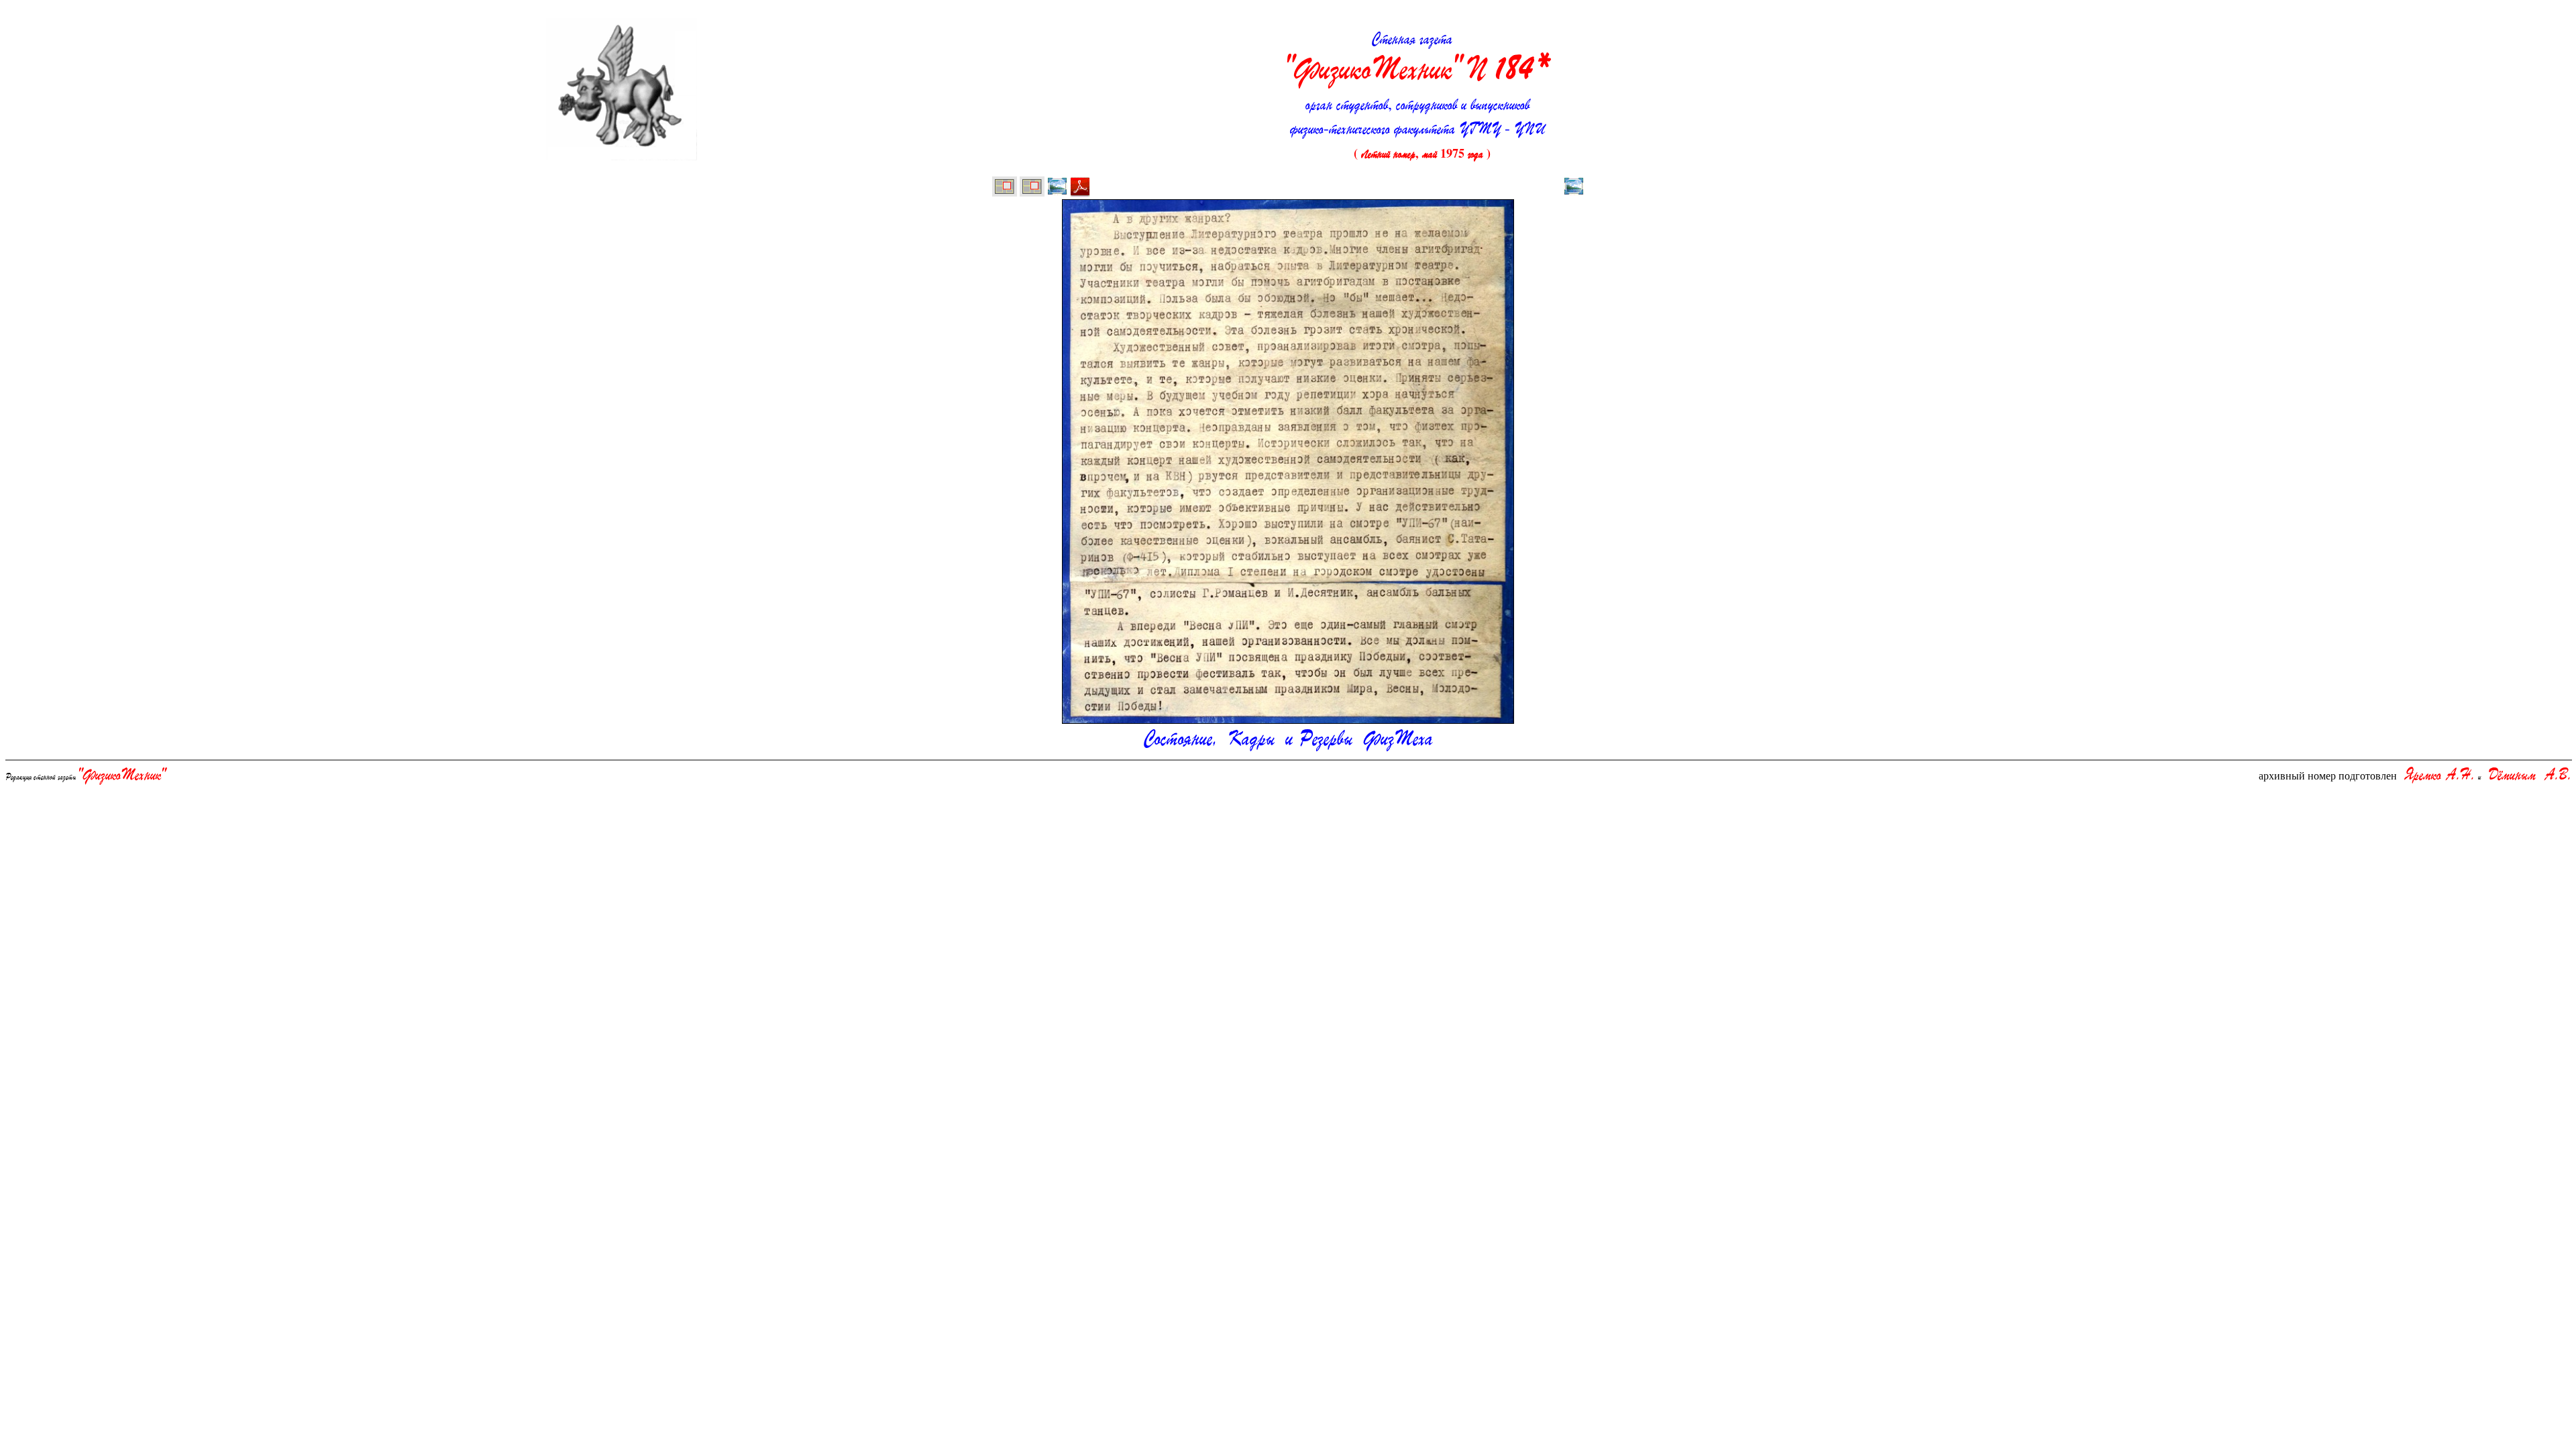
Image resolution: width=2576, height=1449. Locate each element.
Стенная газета (1417, 58)
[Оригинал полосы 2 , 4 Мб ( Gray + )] (1080, 188)
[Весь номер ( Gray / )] (1005, 188)
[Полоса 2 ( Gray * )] (1032, 188)
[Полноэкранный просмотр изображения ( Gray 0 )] (1574, 188)
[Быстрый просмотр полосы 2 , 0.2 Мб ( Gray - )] (1057, 188)
